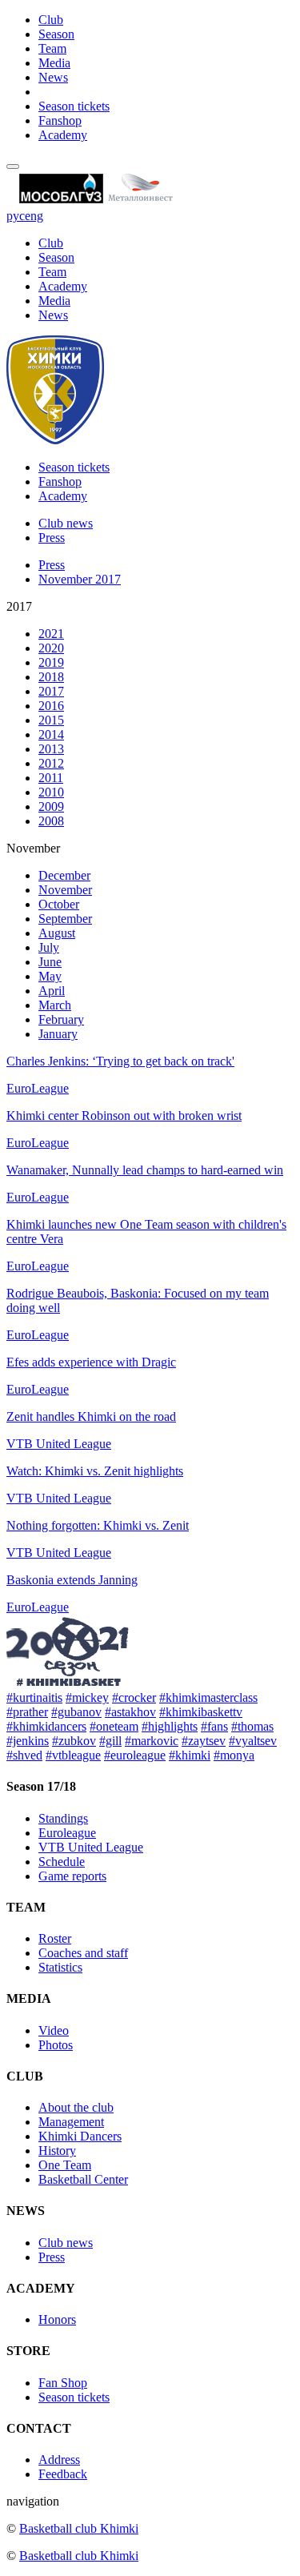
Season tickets (74, 106)
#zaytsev (204, 1741)
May (50, 976)
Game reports (72, 1876)
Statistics (60, 1967)
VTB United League (91, 1847)
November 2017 (80, 579)
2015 (51, 720)
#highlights (170, 1726)
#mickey (87, 1697)
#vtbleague (73, 1755)
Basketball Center (83, 2179)
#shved (24, 1755)
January (58, 1034)
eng (34, 216)
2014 (51, 734)
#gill (110, 1741)
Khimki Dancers (80, 2136)
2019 (51, 662)
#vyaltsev (253, 1741)
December (64, 875)
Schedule (62, 1862)
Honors (57, 2319)
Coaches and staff (83, 1953)
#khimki (190, 1755)
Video (54, 2030)
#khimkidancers (46, 1726)
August (57, 933)
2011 (51, 778)
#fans (214, 1726)
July (49, 947)
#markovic (152, 1741)
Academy (63, 135)
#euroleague (135, 1755)
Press (52, 538)
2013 (51, 749)
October (59, 904)
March (55, 1005)
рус (16, 216)
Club (51, 20)
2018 (51, 677)
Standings (63, 1818)
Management (71, 2122)
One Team (65, 2165)
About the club (76, 2107)
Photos (56, 2045)
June (50, 962)
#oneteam (114, 1726)
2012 (51, 763)
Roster (55, 1938)
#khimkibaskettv (201, 1712)
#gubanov (76, 1712)
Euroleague (67, 1833)
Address (59, 2460)
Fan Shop (63, 2383)
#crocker (134, 1697)
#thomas (252, 1726)
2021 (51, 634)
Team (52, 48)
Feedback (63, 2474)
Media (54, 63)
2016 (51, 706)
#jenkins (28, 1741)
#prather (27, 1712)
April (52, 991)
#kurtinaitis (34, 1697)
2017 (51, 691)
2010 (51, 792)
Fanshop (60, 120)
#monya (234, 1755)
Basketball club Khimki (79, 2528)
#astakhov (130, 1712)
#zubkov (74, 1741)
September (65, 919)
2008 (51, 821)
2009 (51, 807)
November (65, 890)
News (53, 77)
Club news (66, 523)
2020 (51, 648)
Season (56, 34)
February (61, 1019)
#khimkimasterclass (208, 1697)
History (57, 2151)
